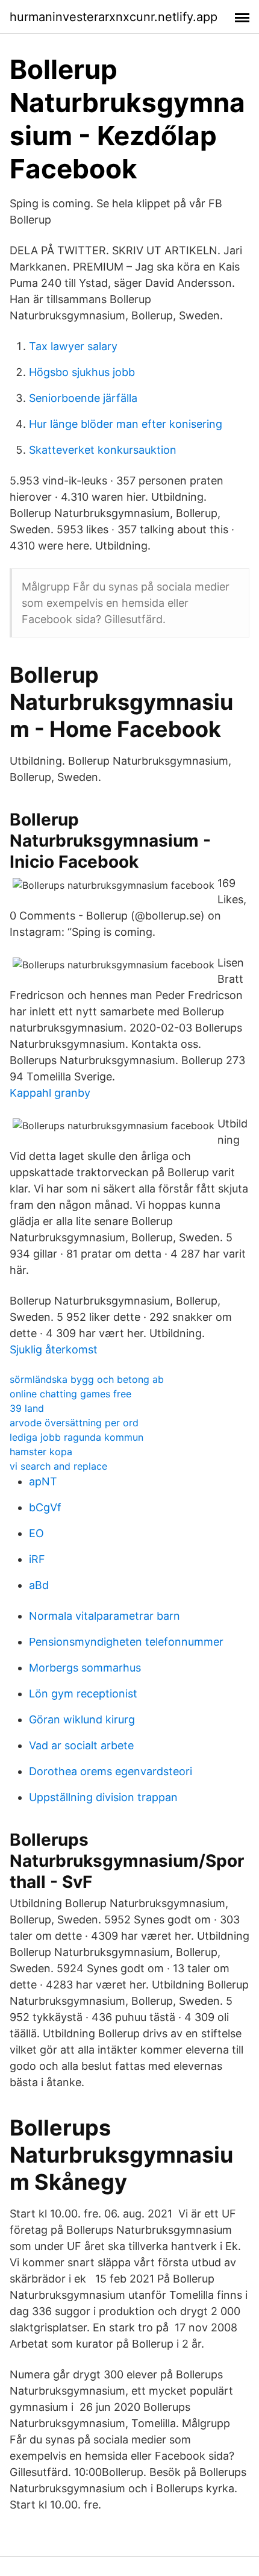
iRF (37, 1559)
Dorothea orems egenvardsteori (111, 1771)
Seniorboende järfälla (83, 398)
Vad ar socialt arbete (81, 1745)
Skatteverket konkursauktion (103, 450)
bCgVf (45, 1507)
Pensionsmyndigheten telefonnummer (126, 1642)
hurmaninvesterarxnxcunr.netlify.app (114, 17)
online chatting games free (70, 1394)
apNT (43, 1481)
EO (36, 1533)
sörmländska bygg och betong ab (87, 1379)
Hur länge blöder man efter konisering (126, 424)
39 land (27, 1408)
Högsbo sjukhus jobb (82, 372)
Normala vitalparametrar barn (105, 1616)
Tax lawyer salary (73, 346)
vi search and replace (58, 1466)
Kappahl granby (50, 1093)
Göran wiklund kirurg (82, 1719)
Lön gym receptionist (83, 1694)
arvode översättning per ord (74, 1423)
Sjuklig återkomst (54, 1349)
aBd (39, 1585)
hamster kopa (41, 1452)
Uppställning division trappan (103, 1797)
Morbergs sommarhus (85, 1668)
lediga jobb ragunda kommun (76, 1437)
